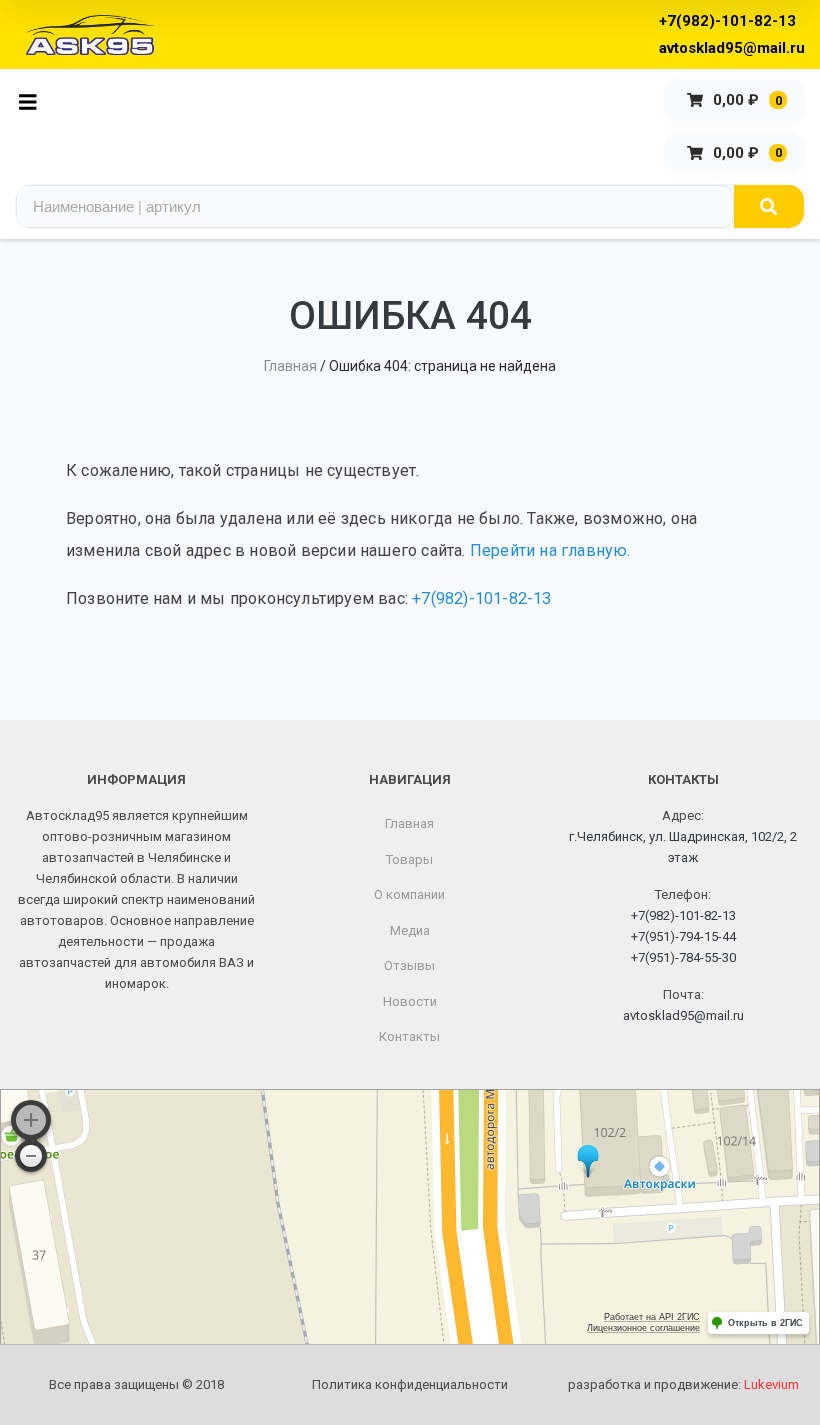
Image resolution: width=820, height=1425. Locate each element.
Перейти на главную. (550, 550)
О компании (409, 894)
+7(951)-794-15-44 (683, 936)
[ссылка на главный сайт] (90, 35)
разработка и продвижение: (683, 1384)
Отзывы (409, 965)
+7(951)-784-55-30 (683, 957)
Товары (409, 859)
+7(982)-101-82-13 (727, 21)
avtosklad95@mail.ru (732, 48)
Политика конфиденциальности (410, 1384)
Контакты (409, 1036)
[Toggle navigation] (33, 100)
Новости (410, 1001)
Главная (290, 366)
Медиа (410, 930)
